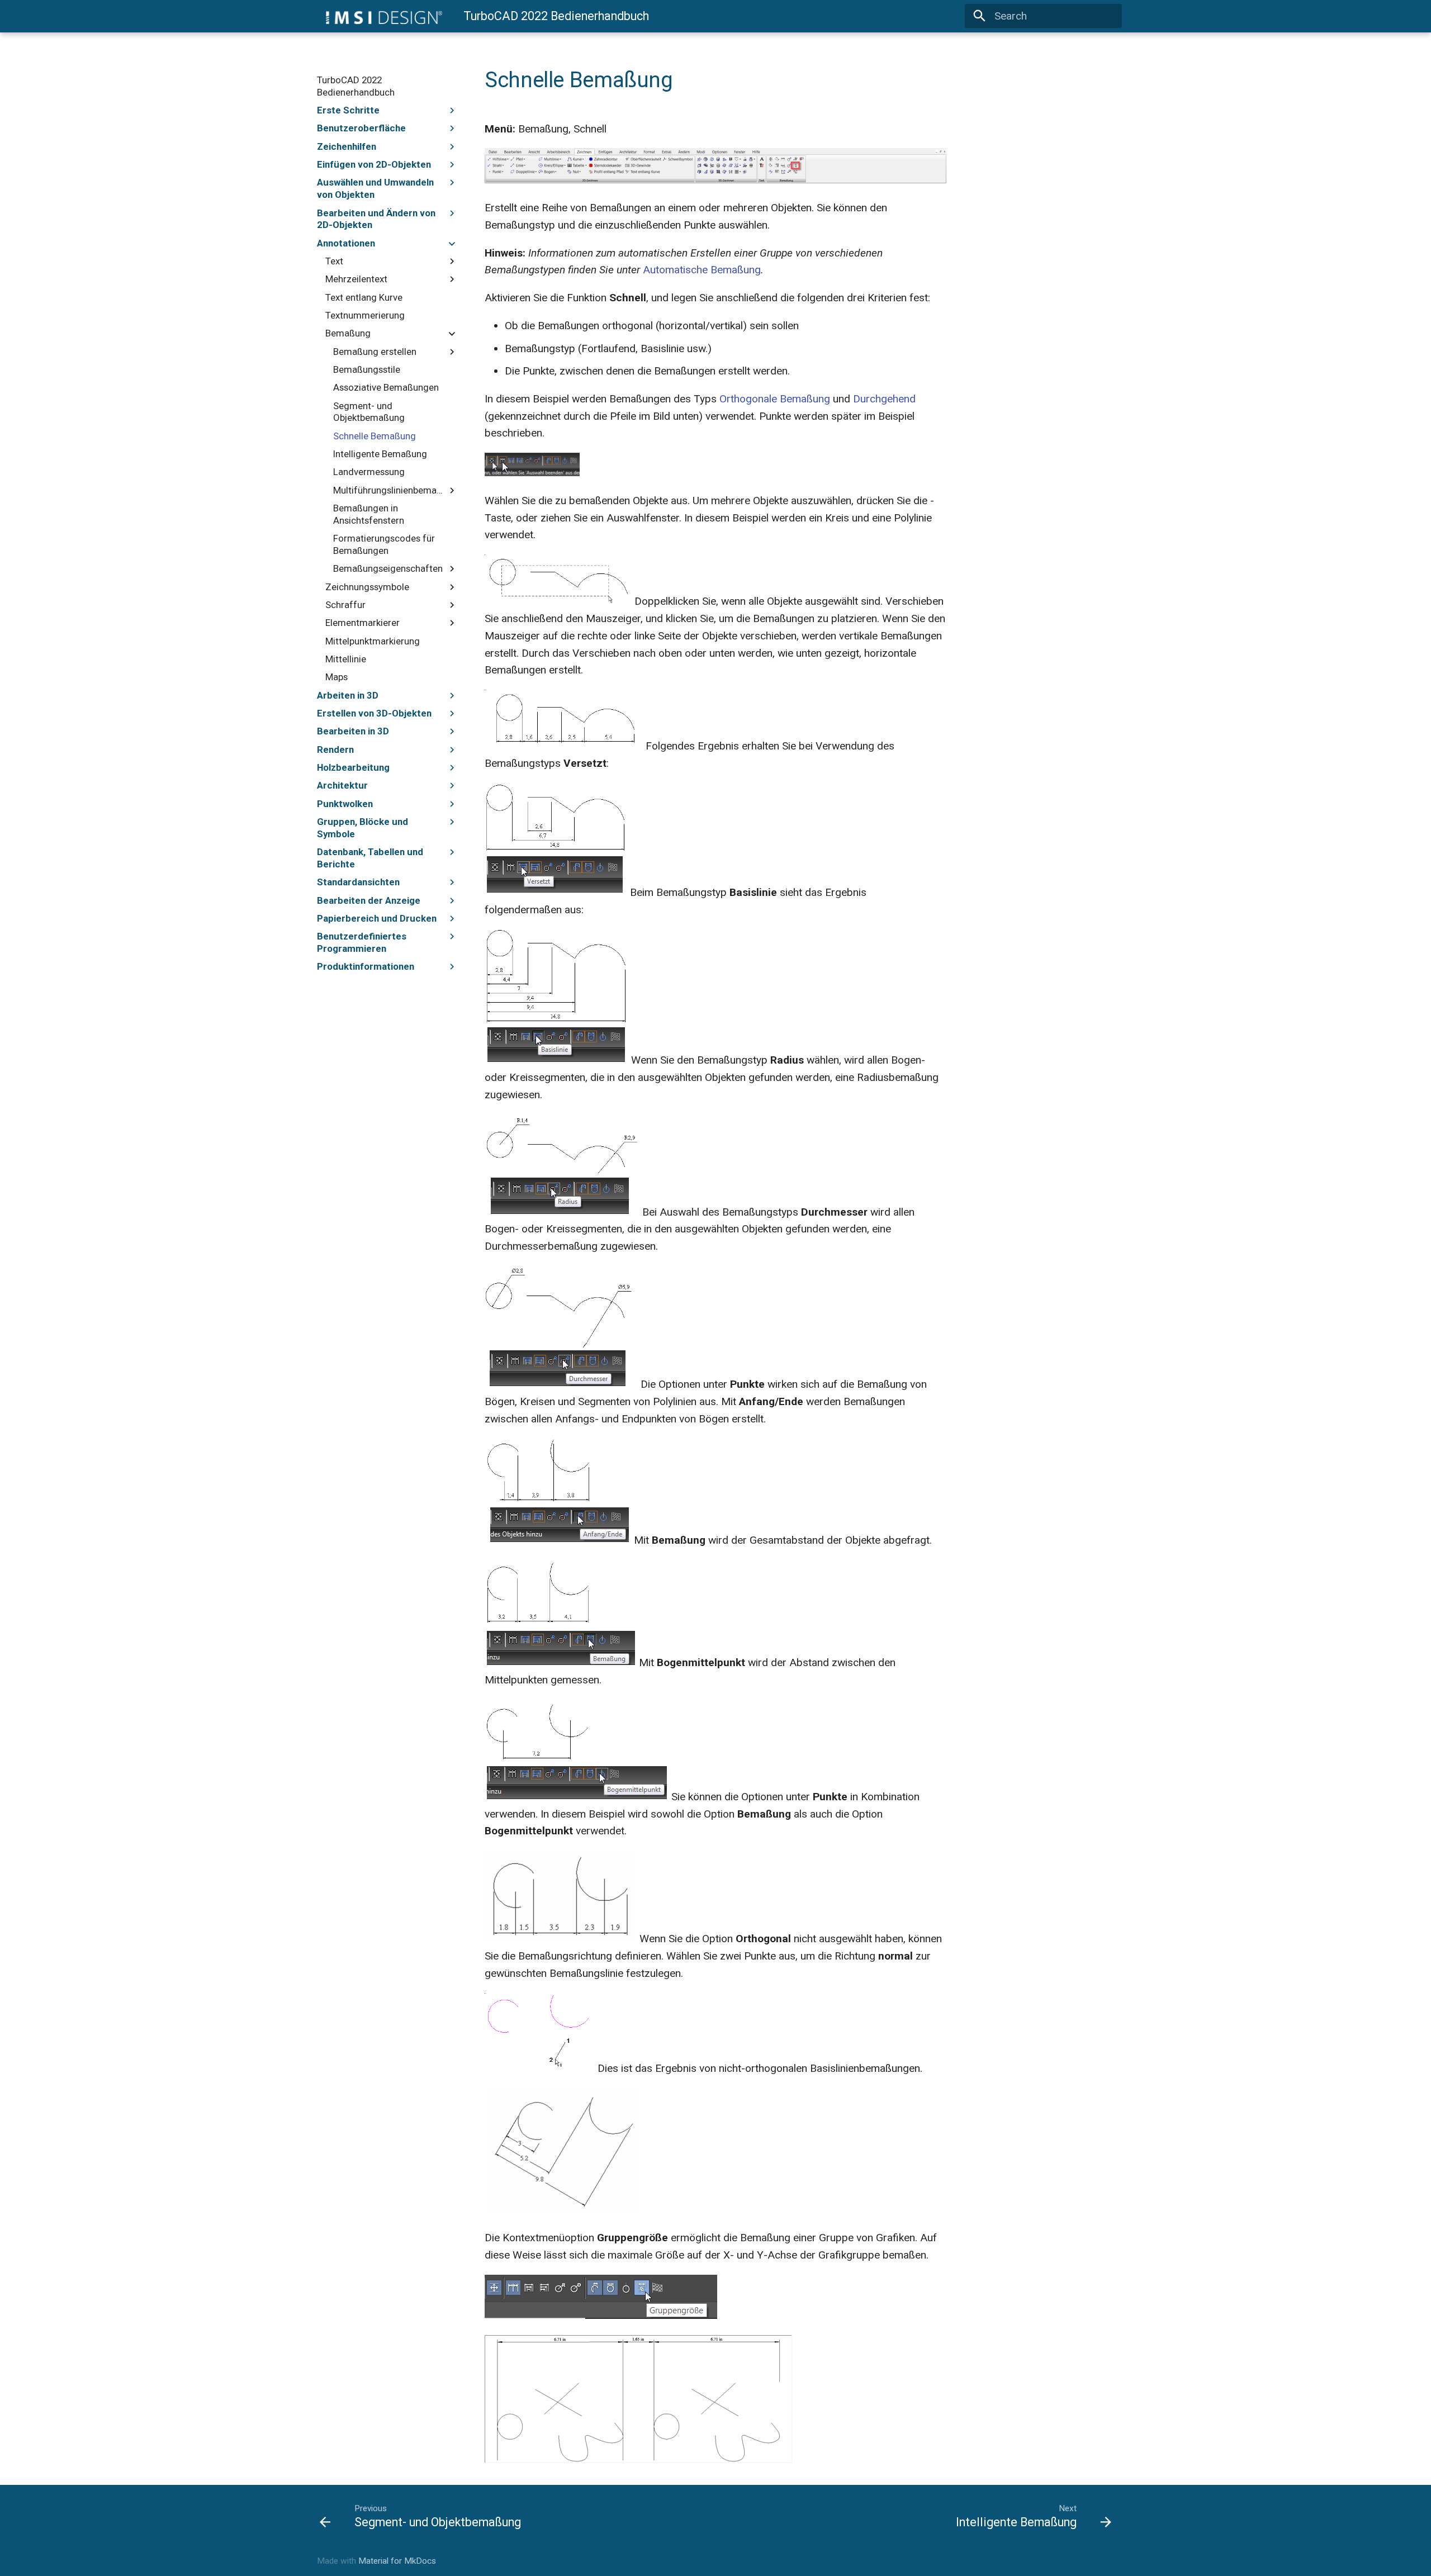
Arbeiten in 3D (348, 695)
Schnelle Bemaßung (375, 436)
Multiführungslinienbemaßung (390, 490)
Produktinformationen (366, 966)
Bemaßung (348, 333)
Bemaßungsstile (367, 369)
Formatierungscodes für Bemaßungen (384, 544)
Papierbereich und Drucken (377, 918)
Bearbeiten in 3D (353, 731)
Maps (337, 677)
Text (334, 261)
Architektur (342, 785)
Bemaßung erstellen (375, 352)
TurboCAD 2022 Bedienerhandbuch (356, 86)
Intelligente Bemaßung (380, 454)
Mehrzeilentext (356, 279)
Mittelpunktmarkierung (373, 641)
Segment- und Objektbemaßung (369, 412)
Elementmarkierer (363, 623)
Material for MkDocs (397, 2561)
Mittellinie (346, 659)
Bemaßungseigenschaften (388, 568)
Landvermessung (369, 472)
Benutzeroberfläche (361, 128)
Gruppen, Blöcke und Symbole (363, 828)
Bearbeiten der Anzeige (369, 900)
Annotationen (346, 243)
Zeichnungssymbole (367, 587)
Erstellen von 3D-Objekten (374, 713)
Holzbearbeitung (353, 767)
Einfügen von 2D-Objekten (374, 164)
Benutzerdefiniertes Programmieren (362, 942)
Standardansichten (358, 882)
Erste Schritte (348, 110)
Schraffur (345, 605)
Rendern (335, 749)
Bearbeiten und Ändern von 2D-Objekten (376, 219)
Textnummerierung (365, 315)
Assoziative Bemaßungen (386, 387)
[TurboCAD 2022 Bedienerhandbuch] (380, 16)
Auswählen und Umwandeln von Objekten (375, 188)
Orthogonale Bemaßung (775, 399)
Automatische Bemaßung (702, 270)
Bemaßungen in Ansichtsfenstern (369, 514)
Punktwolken (345, 804)
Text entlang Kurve (364, 297)
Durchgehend (884, 399)
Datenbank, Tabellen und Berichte (370, 858)
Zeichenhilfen (347, 146)
